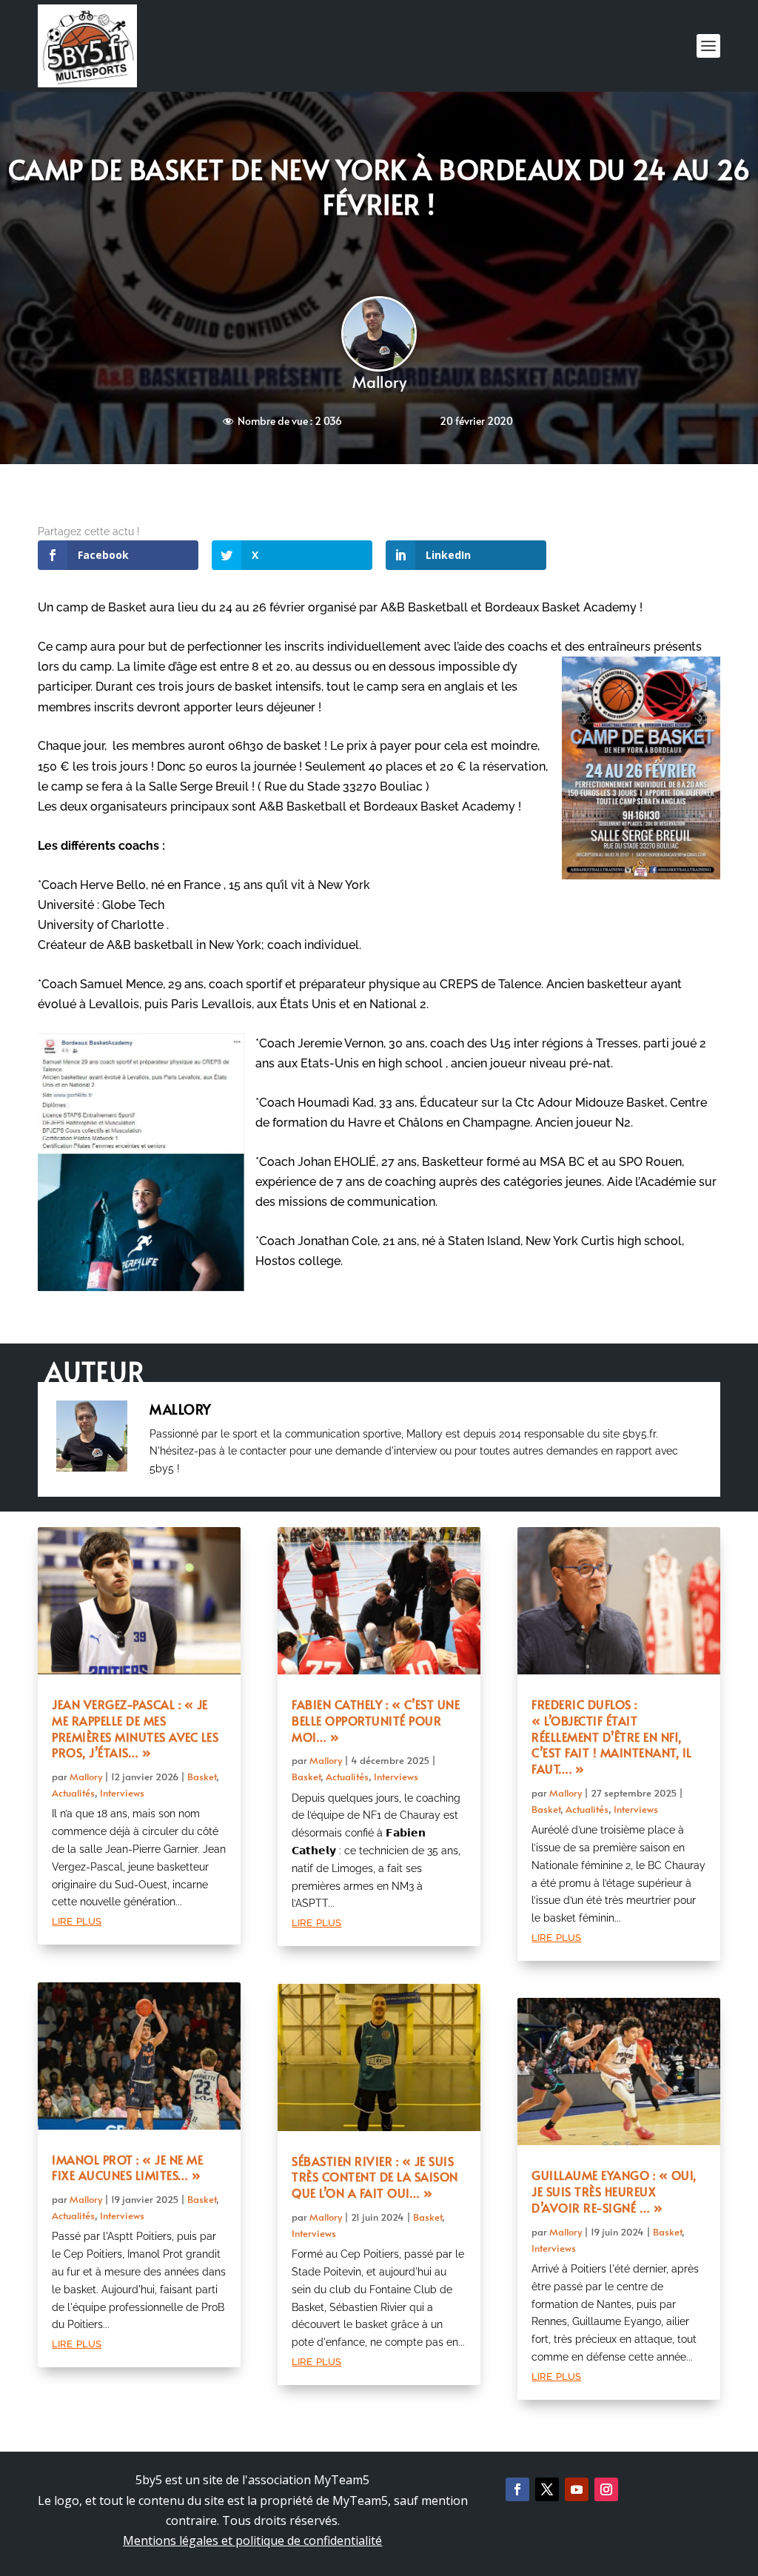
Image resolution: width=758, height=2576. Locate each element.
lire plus (77, 1920)
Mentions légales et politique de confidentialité (252, 2540)
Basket (202, 1777)
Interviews (122, 1793)
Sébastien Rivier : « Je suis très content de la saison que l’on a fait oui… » (375, 2177)
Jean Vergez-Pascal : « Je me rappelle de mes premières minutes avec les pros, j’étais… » (135, 1728)
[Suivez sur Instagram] (606, 2489)
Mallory (379, 382)
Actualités (73, 1793)
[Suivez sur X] (547, 2489)
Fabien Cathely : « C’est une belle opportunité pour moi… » (376, 1720)
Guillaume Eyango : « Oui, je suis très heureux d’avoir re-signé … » (614, 2191)
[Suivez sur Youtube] (577, 2489)
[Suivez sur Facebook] (517, 2489)
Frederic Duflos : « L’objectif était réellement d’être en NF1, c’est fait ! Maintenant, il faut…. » (612, 1736)
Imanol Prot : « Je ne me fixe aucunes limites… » (127, 2167)
